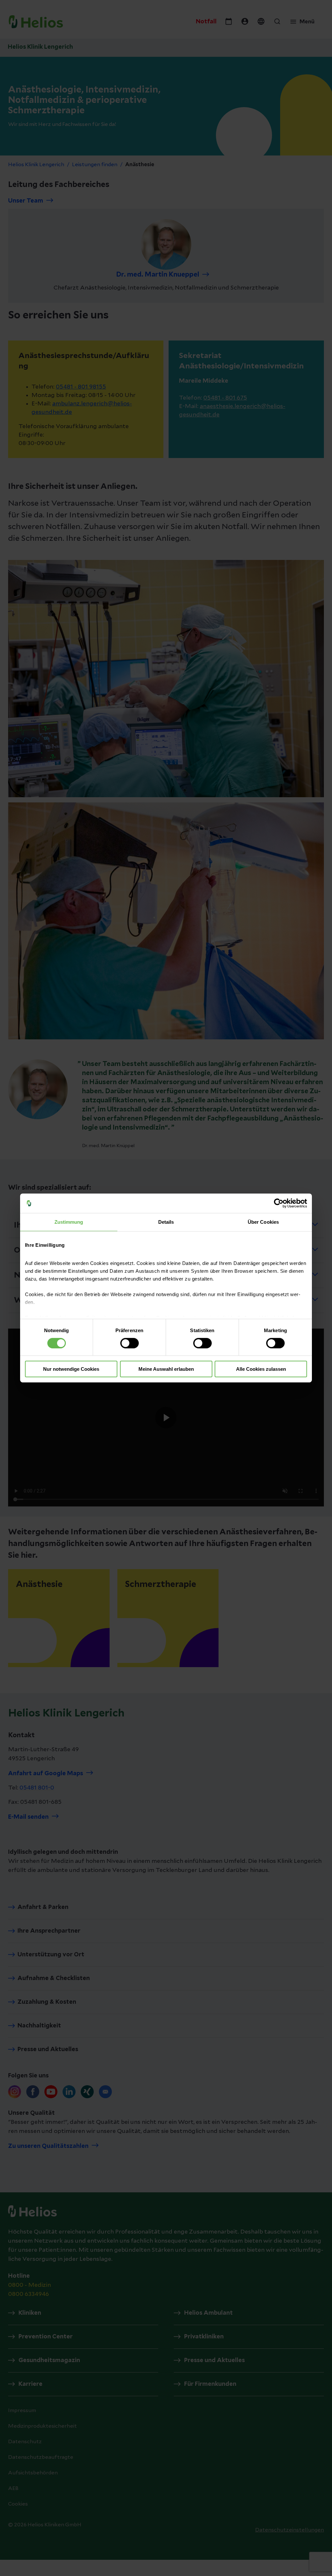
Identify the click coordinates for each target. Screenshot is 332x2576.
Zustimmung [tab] (69, 1222)
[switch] (130, 1343)
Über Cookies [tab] (263, 1222)
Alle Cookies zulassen (261, 1369)
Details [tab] (166, 1222)
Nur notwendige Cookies (71, 1369)
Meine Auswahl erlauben (166, 1369)
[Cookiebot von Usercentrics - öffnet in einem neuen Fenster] (279, 1203)
